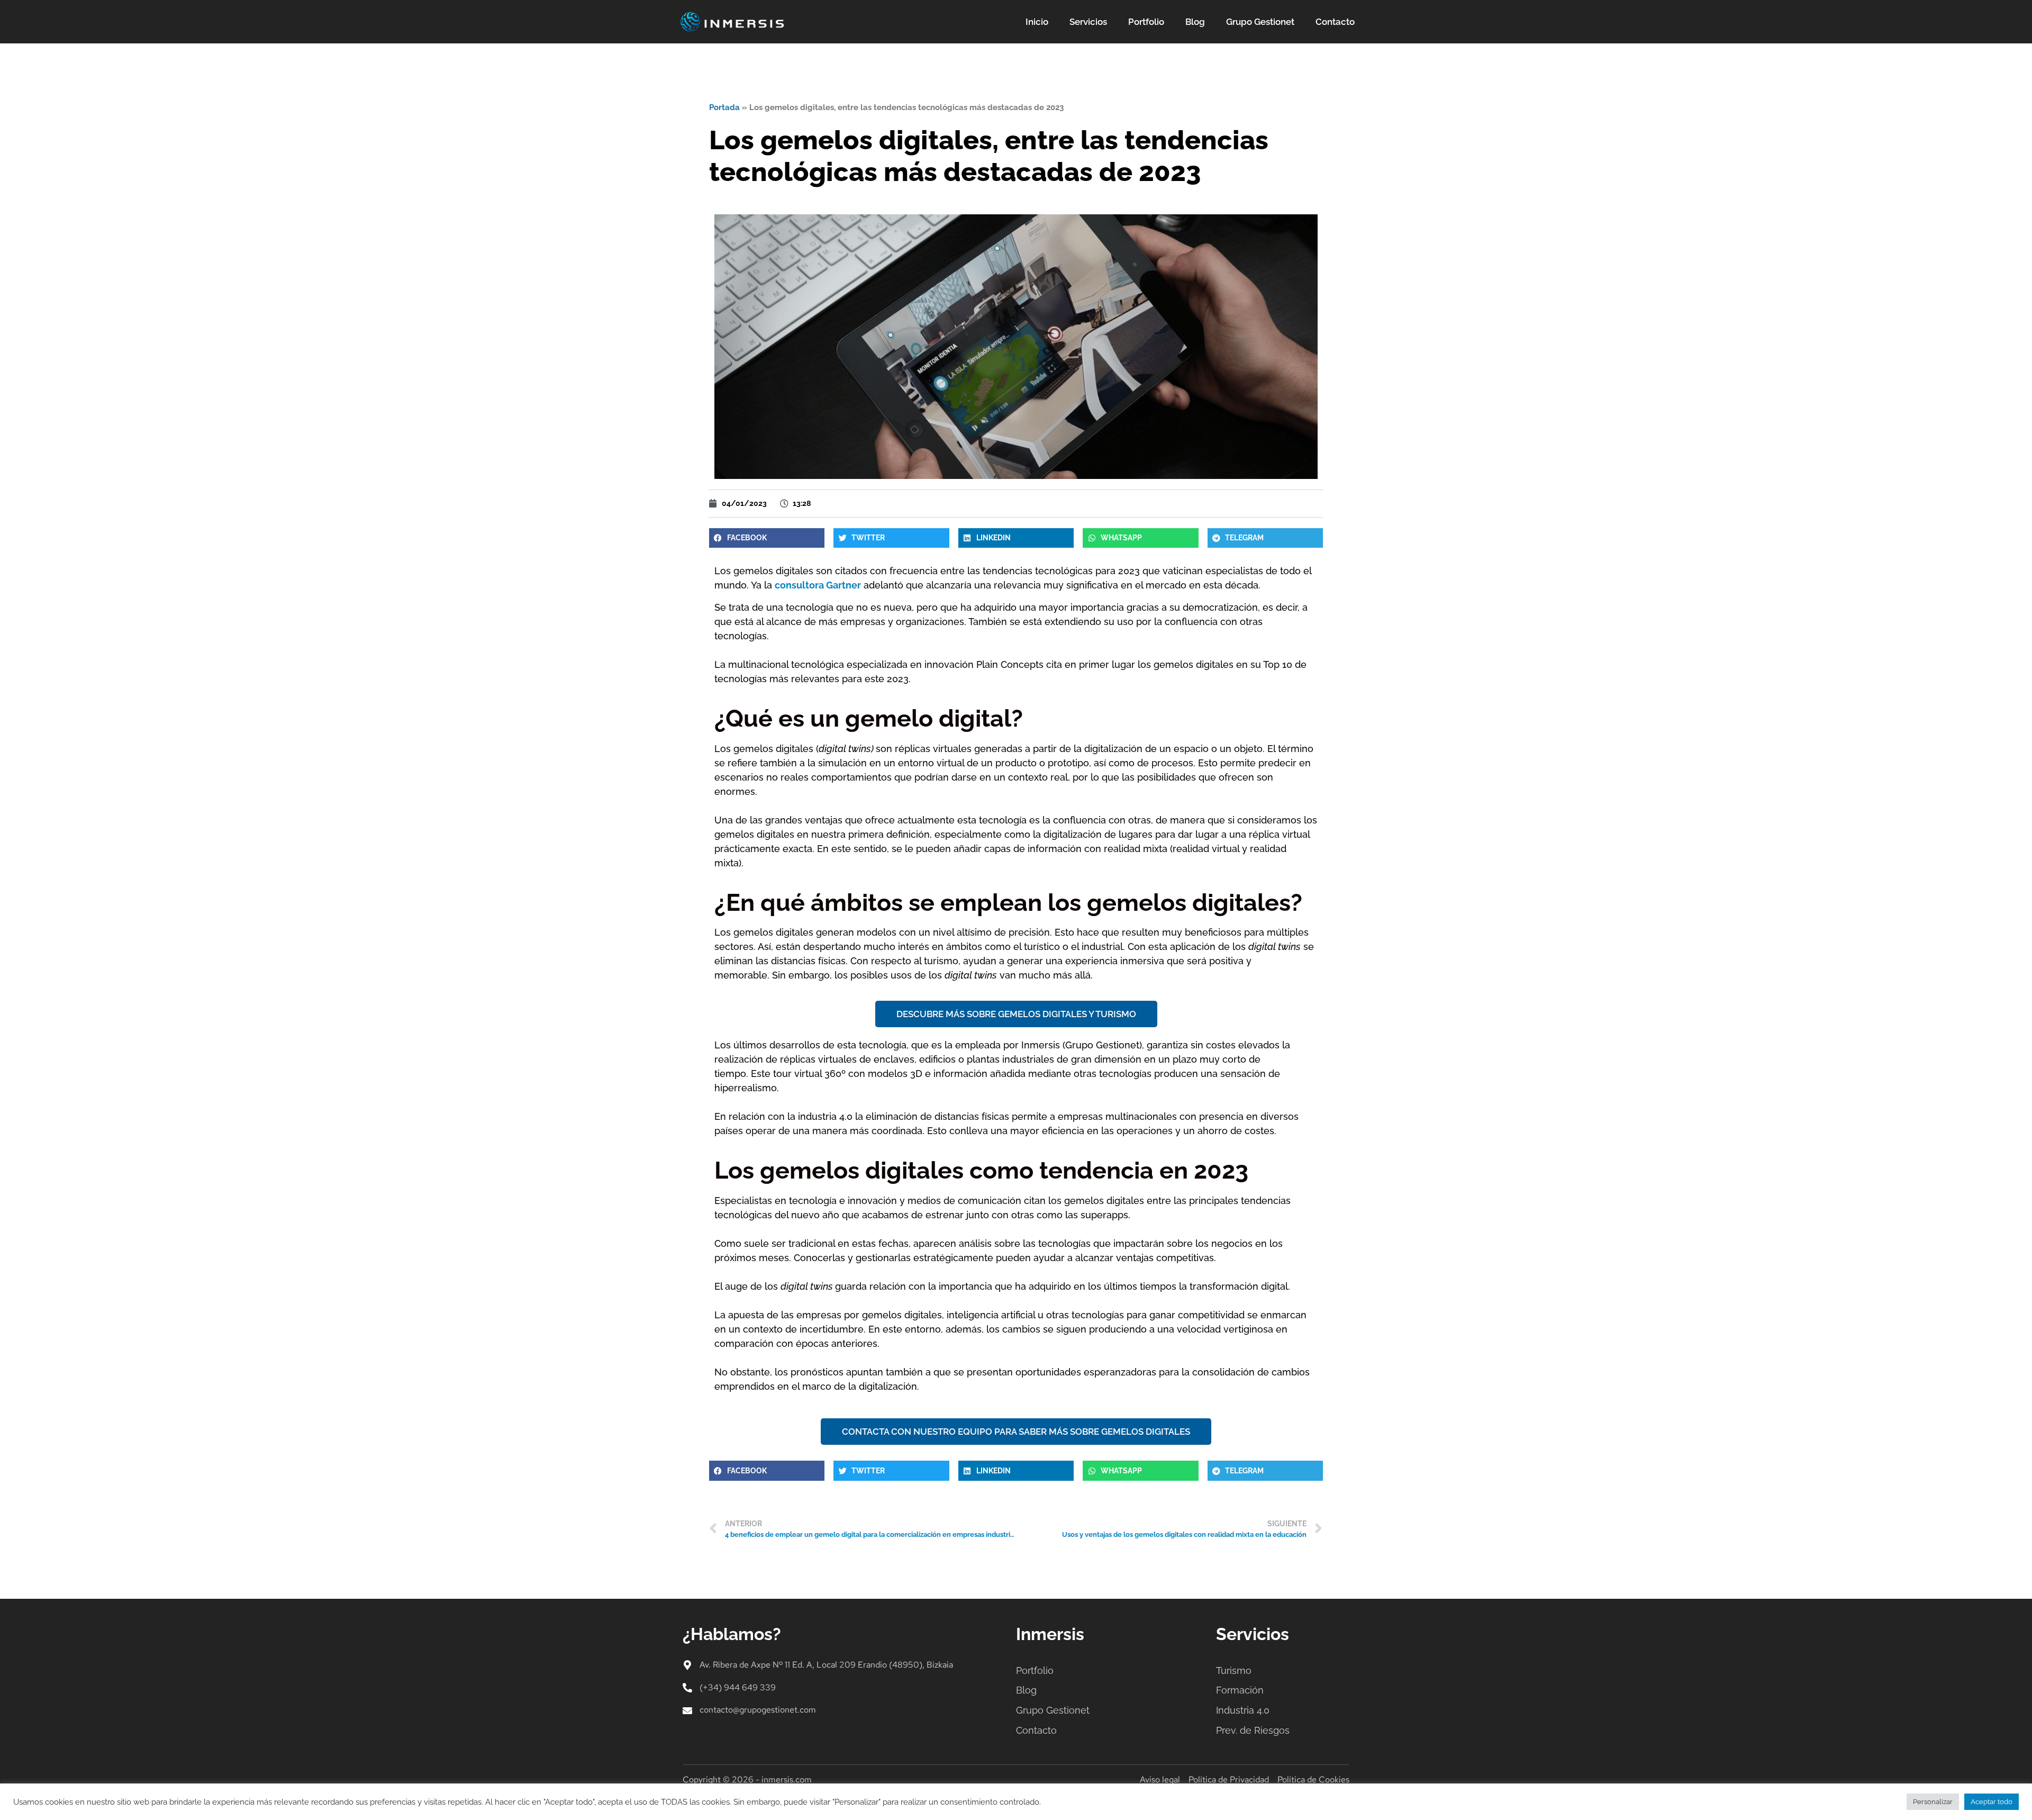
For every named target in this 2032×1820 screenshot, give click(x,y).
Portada (724, 107)
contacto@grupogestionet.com (758, 1710)
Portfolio (1146, 22)
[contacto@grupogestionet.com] (687, 1710)
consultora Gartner (818, 585)
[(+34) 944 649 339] (687, 1688)
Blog (1195, 22)
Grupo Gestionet (1260, 22)
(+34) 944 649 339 (738, 1687)
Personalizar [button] (1933, 1802)
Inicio (1037, 22)
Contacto (1335, 22)
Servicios (1088, 22)
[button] (767, 538)
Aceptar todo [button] (1992, 1802)
